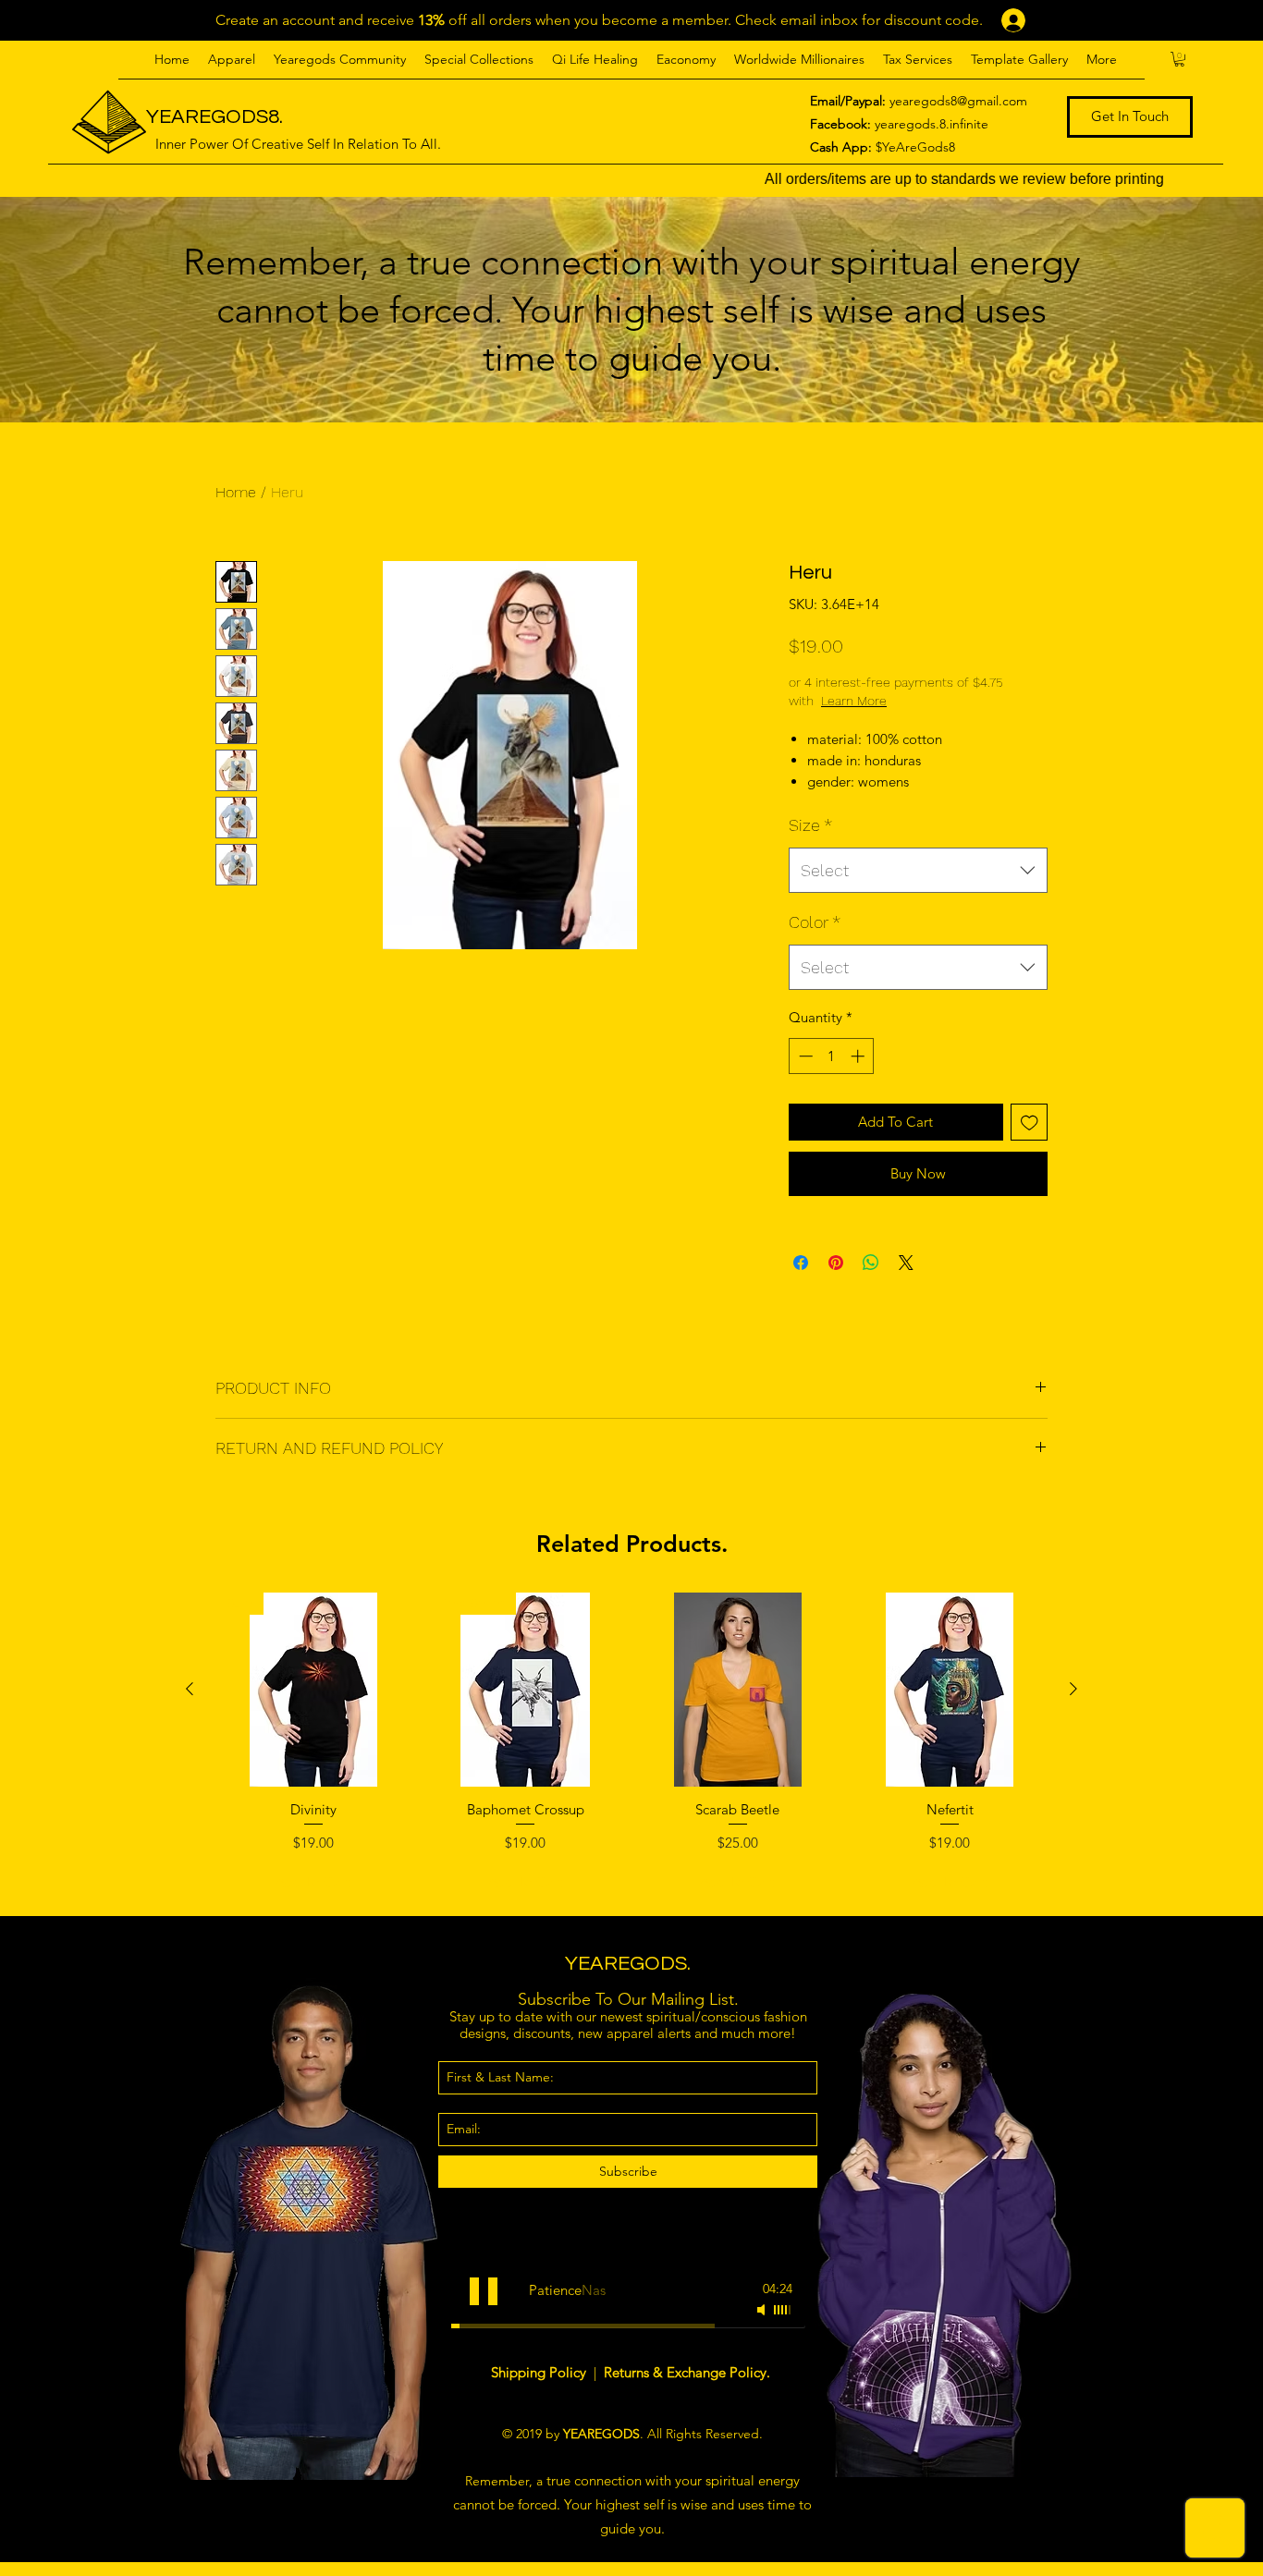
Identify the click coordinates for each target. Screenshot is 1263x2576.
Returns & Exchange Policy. (687, 2372)
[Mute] (763, 2310)
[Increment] (859, 1056)
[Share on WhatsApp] (871, 1263)
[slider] (783, 2310)
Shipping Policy (540, 2372)
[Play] (484, 2291)
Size (810, 825)
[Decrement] (804, 1056)
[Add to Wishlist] (1030, 1123)
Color (815, 922)
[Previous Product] (190, 1689)
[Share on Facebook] (801, 1263)
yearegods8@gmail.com (958, 101)
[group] (631, 1746)
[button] (232, 59)
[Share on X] (906, 1263)
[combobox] (918, 871)
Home (236, 492)
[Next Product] (1073, 1689)
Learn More (913, 701)
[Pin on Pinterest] (836, 1263)
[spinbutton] (832, 1056)
